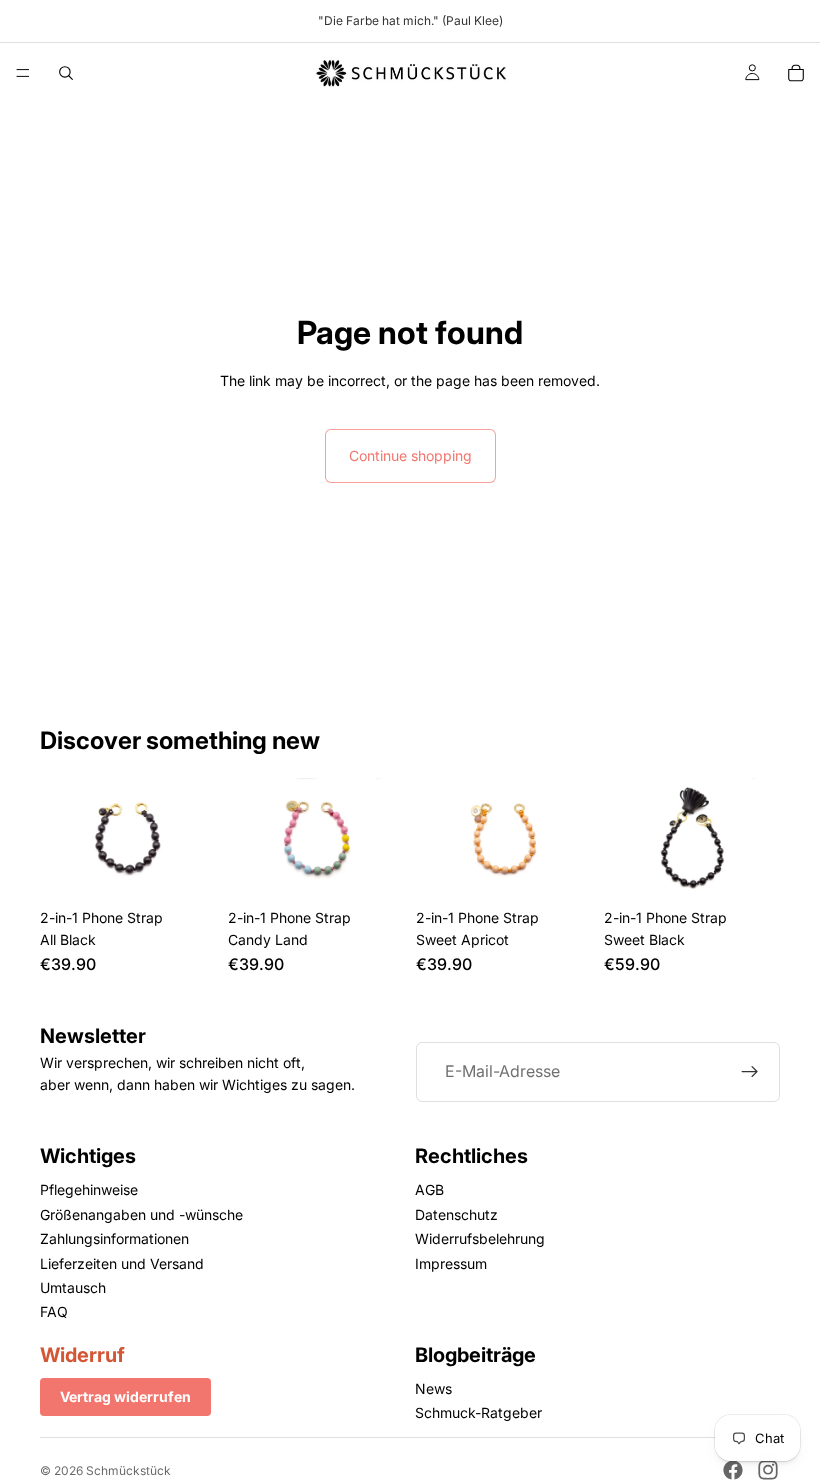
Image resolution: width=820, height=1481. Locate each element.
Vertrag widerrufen (125, 1396)
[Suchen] (66, 73)
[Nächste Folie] (382, 839)
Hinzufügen (202, 867)
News (433, 1388)
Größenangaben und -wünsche (141, 1214)
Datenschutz (456, 1214)
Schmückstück (128, 1470)
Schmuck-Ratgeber (478, 1413)
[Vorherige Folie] (250, 839)
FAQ (54, 1312)
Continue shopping (410, 455)
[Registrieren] (750, 1072)
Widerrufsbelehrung (480, 1238)
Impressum (451, 1263)
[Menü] (23, 73)
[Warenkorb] (796, 73)
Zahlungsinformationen (114, 1238)
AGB (429, 1190)
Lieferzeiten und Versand (122, 1263)
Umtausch (73, 1287)
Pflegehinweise (89, 1190)
